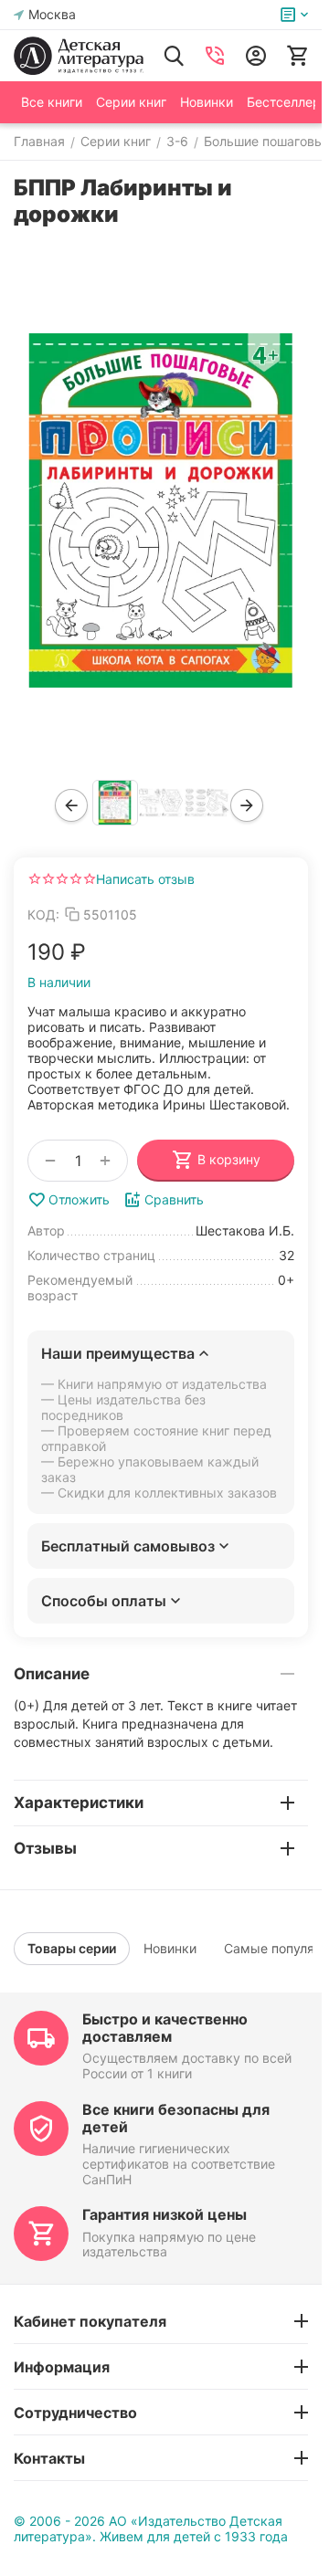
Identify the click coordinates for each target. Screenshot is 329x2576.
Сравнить (174, 1199)
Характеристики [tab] (79, 1803)
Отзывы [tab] (45, 1848)
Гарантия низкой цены (164, 2214)
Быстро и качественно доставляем (165, 2028)
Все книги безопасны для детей (176, 2118)
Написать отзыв (145, 879)
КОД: (43, 915)
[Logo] (79, 56)
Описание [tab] (52, 1674)
